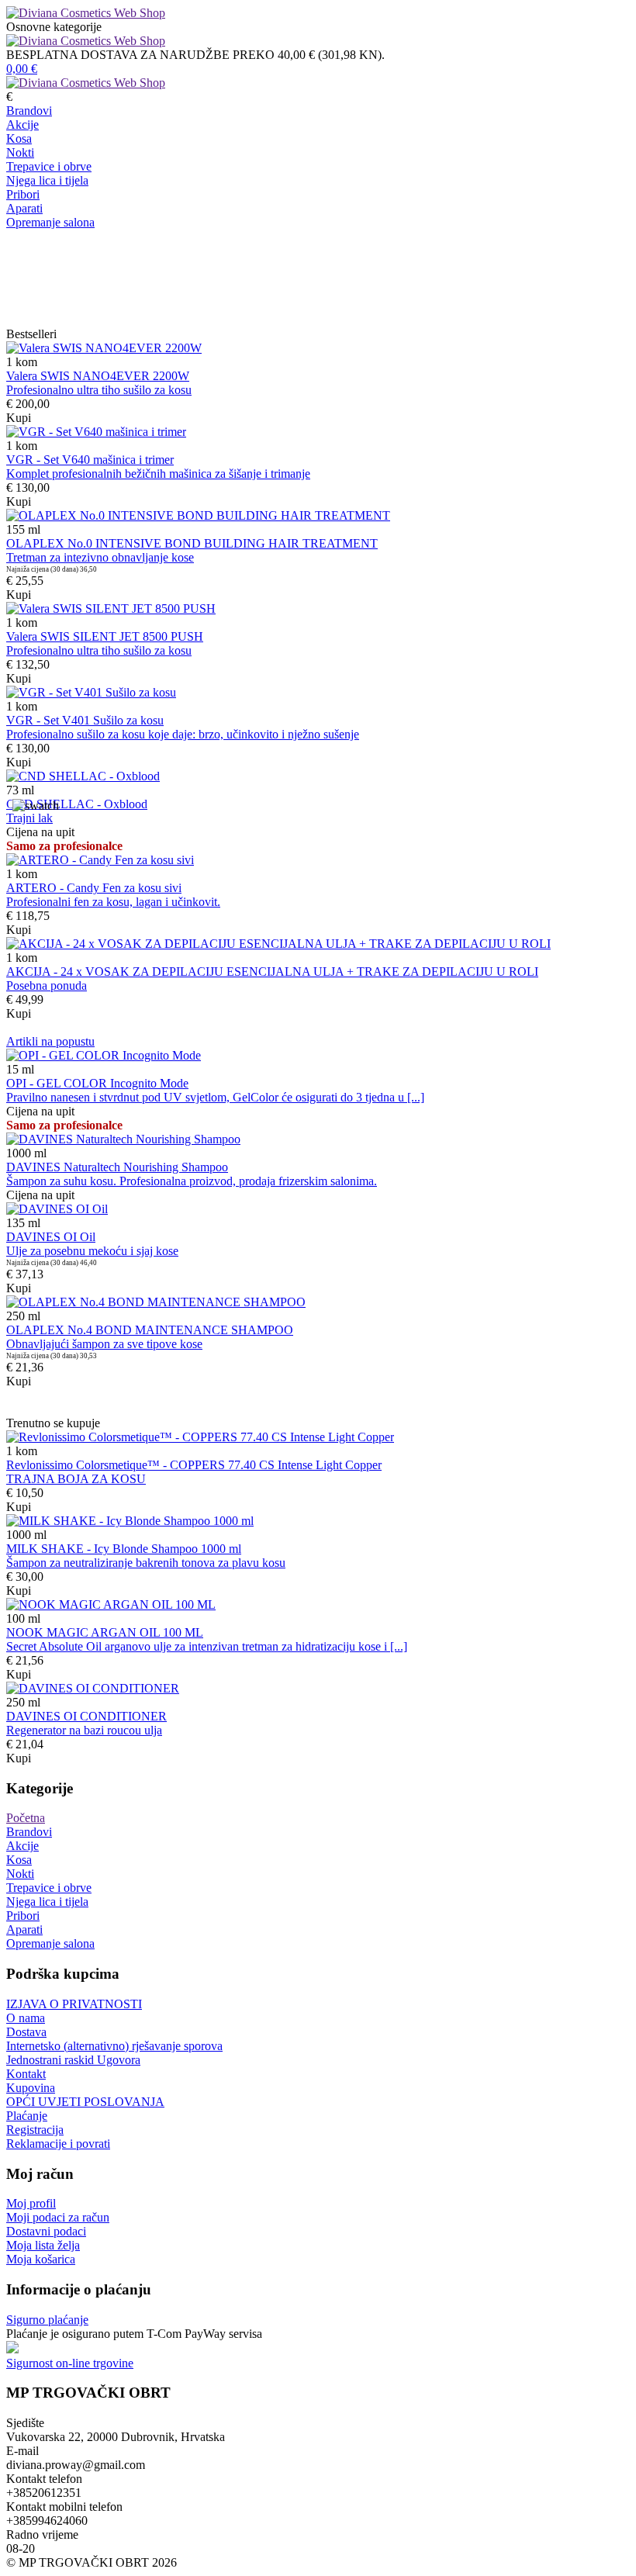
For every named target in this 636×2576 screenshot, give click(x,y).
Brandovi (29, 111)
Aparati (24, 208)
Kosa (19, 138)
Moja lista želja (43, 2245)
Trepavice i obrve (49, 166)
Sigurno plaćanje (47, 2320)
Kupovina (31, 2088)
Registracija (35, 2130)
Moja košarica (41, 2259)
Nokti (20, 152)
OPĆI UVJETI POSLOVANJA (85, 2102)
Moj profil (31, 2203)
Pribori (23, 194)
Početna (26, 1818)
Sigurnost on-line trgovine (70, 2363)
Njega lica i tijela (47, 180)
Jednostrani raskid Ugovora (73, 2060)
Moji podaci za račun (58, 2217)
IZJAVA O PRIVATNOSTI (74, 2004)
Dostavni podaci (46, 2231)
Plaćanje (27, 2116)
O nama (26, 2018)
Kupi (19, 418)
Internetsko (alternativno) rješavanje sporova (114, 2046)
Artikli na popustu (50, 1041)
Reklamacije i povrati (58, 2144)
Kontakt (26, 2074)
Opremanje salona (50, 222)
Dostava (26, 2032)
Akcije (22, 124)
